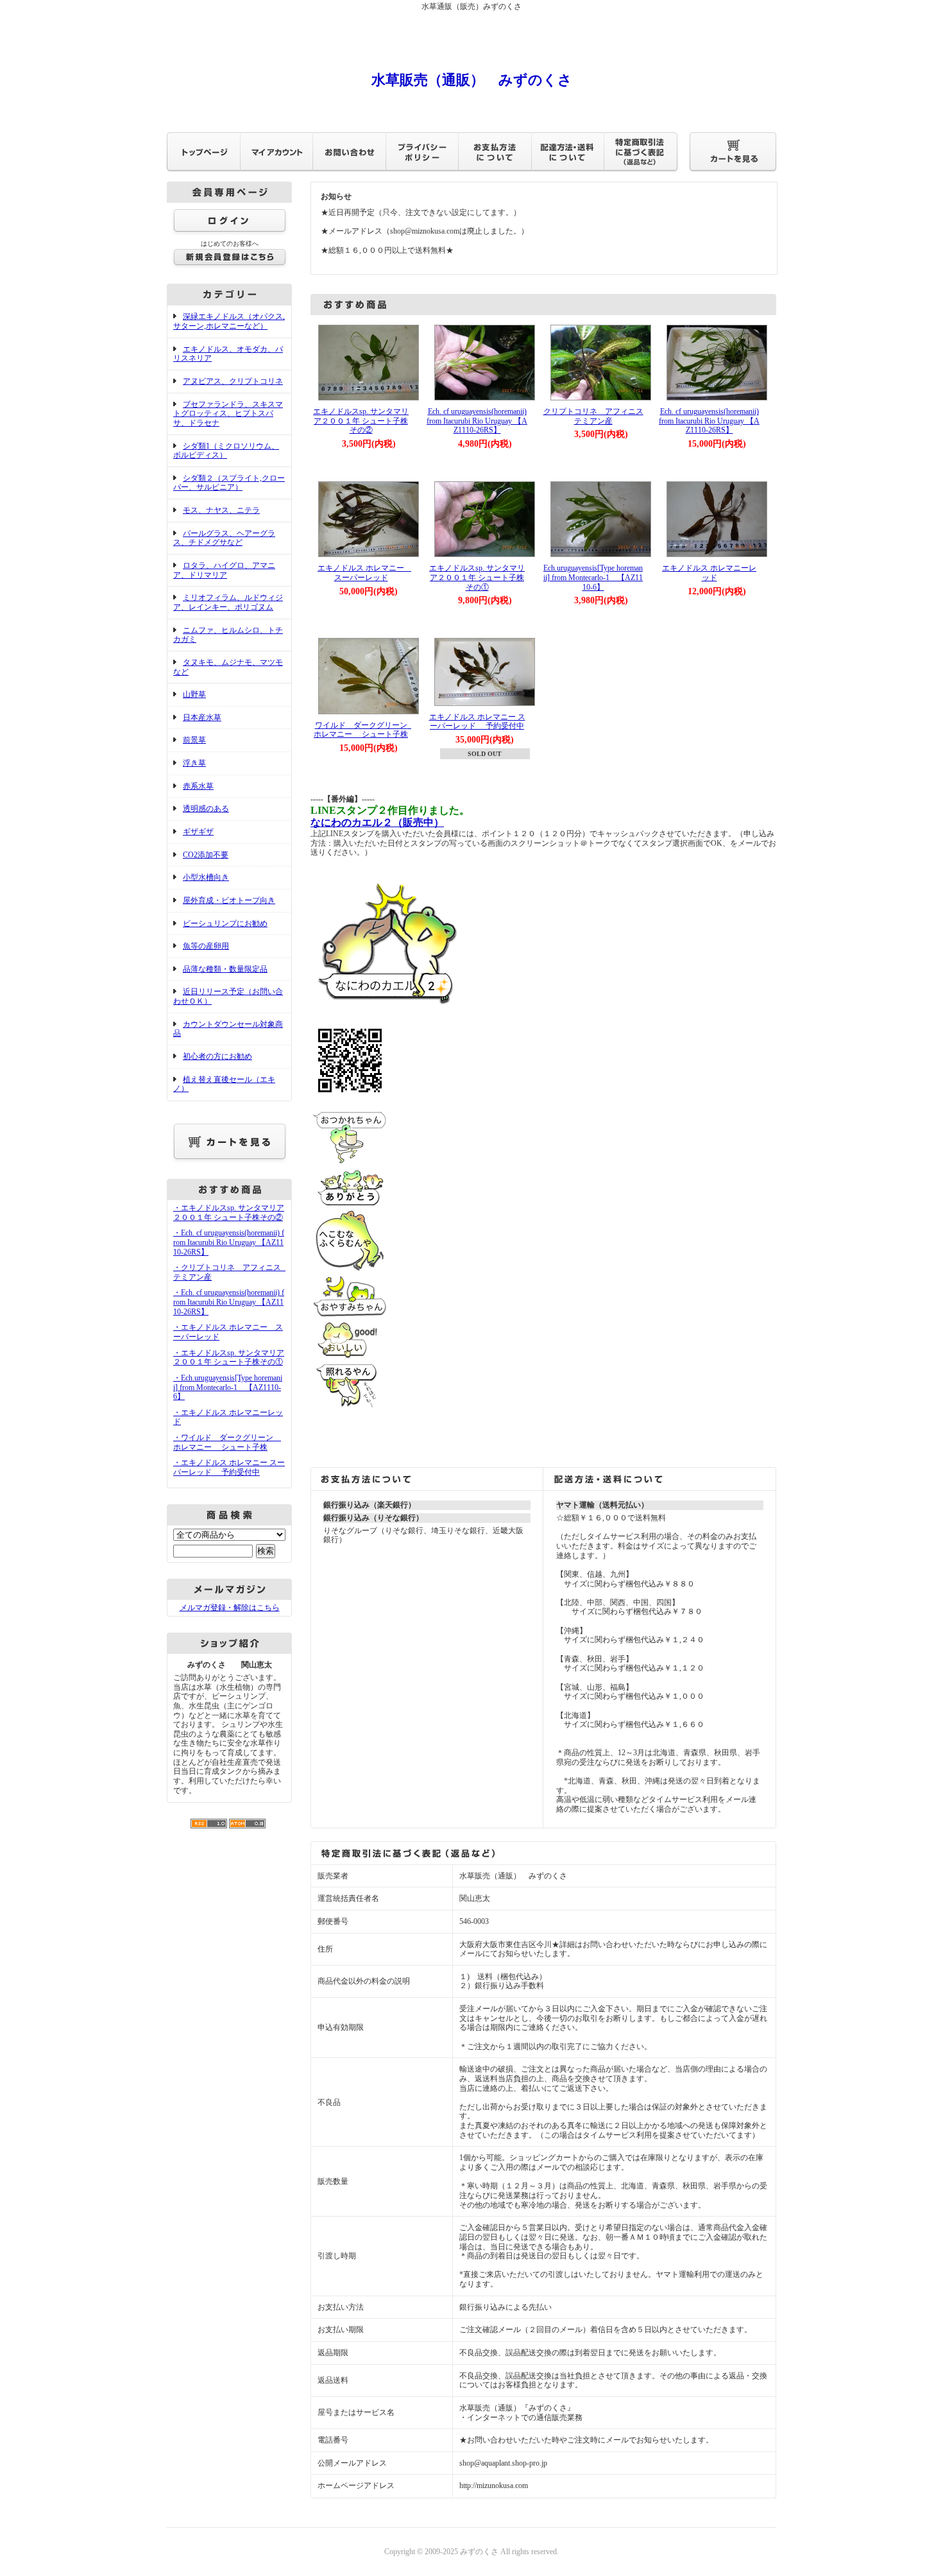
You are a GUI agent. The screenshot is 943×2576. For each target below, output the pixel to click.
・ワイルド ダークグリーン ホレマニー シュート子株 (227, 1442)
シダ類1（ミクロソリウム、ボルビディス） (226, 451)
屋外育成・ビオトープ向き (229, 900)
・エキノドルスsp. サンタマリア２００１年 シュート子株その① (229, 1358)
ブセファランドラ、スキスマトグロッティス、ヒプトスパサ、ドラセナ (228, 414)
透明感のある (206, 809)
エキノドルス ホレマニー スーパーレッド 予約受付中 (477, 722)
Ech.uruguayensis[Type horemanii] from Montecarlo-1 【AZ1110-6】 (593, 577)
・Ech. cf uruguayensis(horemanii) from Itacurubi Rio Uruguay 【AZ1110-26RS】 (229, 1242)
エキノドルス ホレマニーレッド (709, 573)
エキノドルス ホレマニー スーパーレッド (365, 573)
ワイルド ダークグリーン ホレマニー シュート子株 (364, 730)
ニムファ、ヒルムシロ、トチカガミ (228, 635)
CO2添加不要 (206, 855)
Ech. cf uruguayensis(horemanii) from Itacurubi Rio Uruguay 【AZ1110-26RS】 (477, 421)
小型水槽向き (206, 877)
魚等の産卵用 (206, 946)
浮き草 (194, 763)
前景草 (194, 740)
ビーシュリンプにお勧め (225, 923)
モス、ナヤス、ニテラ (221, 510)
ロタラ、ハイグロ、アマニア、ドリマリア (224, 570)
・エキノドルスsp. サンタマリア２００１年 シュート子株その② (229, 1213)
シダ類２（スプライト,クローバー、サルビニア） (229, 483)
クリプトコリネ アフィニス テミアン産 (597, 416)
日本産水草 (202, 717)
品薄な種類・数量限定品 (225, 969)
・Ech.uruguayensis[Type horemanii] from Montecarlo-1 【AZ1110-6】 (228, 1387)
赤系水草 (198, 786)
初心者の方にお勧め (217, 1056)
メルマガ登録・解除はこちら (230, 1608)
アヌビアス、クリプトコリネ (233, 381)
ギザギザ (198, 832)
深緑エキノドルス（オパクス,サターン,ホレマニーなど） (229, 321)
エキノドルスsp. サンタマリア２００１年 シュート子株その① (477, 577)
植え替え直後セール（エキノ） (224, 1084)
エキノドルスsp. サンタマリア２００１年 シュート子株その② (361, 421)
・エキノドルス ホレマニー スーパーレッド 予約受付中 (229, 1467)
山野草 (194, 694)
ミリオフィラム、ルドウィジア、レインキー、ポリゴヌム (228, 602)
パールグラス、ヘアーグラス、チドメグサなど (224, 538)
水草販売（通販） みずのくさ (472, 80)
